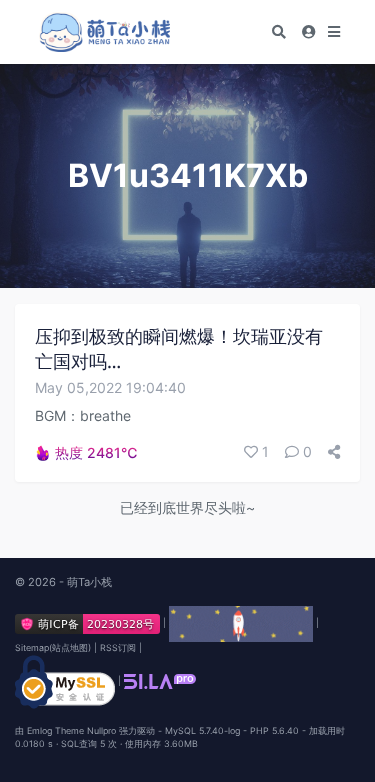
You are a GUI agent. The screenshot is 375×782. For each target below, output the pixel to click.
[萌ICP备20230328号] (89, 622)
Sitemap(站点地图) (53, 647)
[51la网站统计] (160, 680)
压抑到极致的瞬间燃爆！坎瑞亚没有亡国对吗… (179, 349)
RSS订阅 (118, 647)
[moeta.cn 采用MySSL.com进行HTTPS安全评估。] (65, 680)
